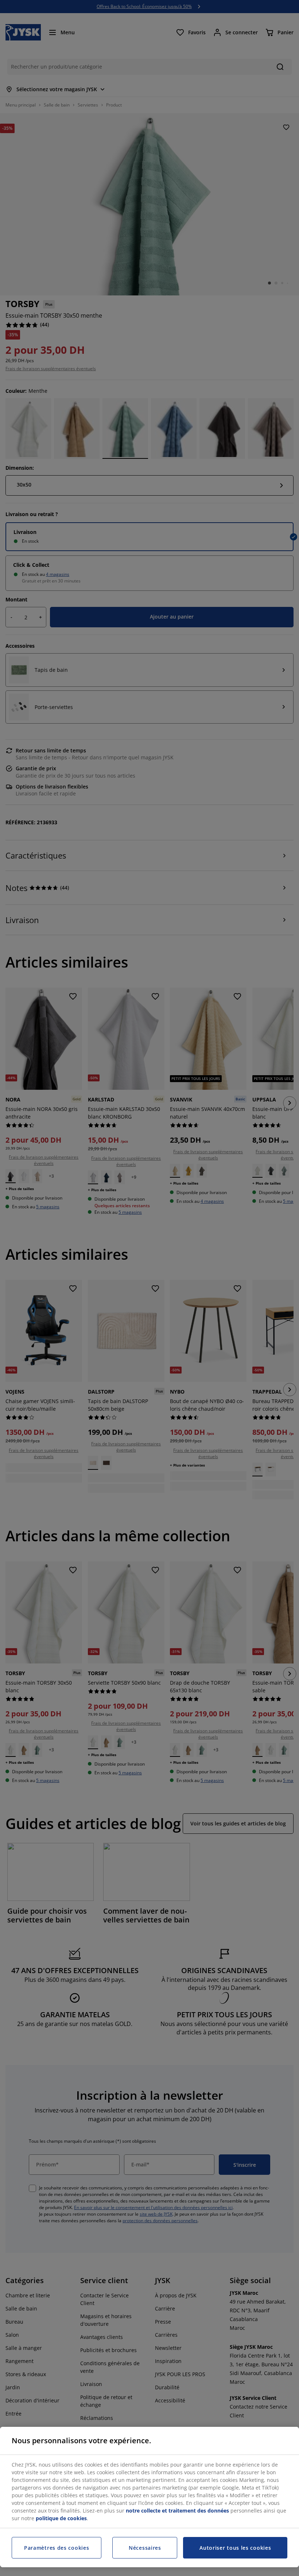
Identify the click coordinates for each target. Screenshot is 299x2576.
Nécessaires (145, 2548)
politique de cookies (61, 2518)
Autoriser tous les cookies (235, 2548)
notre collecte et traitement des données (177, 2511)
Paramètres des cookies (57, 2548)
